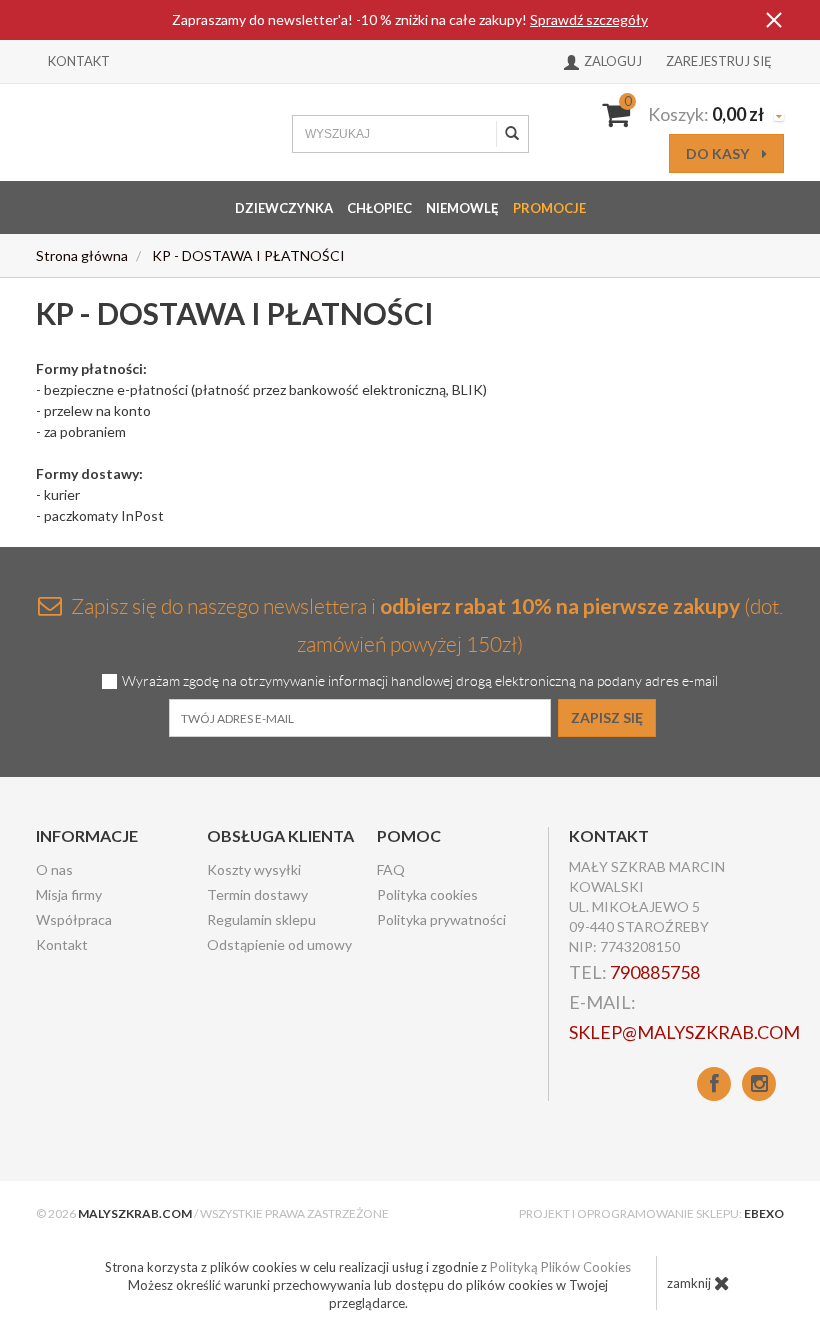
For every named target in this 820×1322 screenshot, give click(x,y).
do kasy (719, 153)
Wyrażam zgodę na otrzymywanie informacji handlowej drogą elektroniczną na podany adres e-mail (420, 681)
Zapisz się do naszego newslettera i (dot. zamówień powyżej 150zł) (425, 624)
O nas (54, 869)
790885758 (655, 972)
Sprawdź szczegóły (589, 19)
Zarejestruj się (719, 61)
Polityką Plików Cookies (560, 1267)
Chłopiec (379, 208)
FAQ (391, 869)
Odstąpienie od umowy (279, 944)
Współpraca (74, 919)
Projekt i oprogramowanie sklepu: (651, 1213)
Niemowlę (462, 208)
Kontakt (79, 61)
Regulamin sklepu (261, 919)
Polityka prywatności (441, 919)
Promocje (549, 208)
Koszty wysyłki (254, 869)
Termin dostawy (257, 894)
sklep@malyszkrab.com (684, 1032)
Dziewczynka (284, 208)
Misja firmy (69, 894)
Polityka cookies (427, 894)
